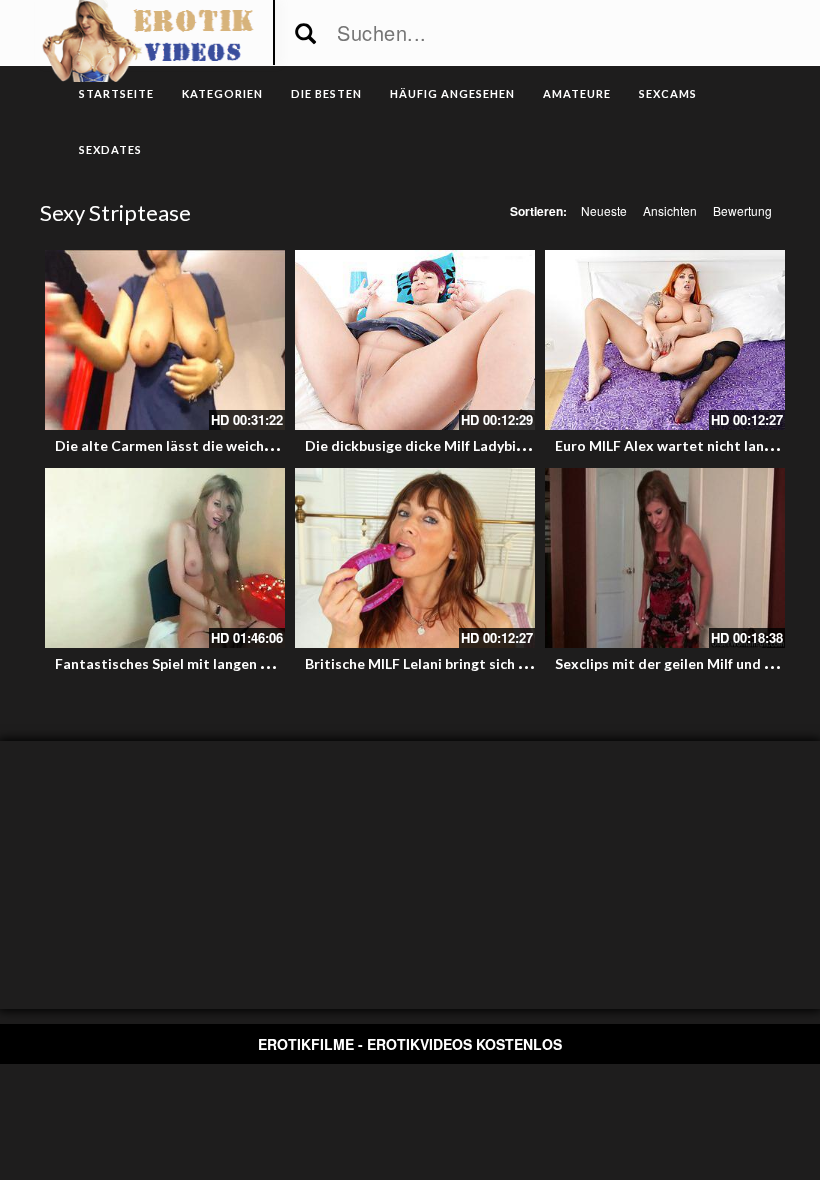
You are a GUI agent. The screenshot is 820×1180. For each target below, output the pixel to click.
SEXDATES (110, 149)
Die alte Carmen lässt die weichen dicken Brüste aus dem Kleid (263, 445)
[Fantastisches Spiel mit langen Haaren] (165, 558)
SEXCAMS (668, 93)
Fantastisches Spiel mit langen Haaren (182, 663)
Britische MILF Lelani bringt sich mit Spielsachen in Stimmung (506, 663)
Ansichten (670, 210)
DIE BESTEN (326, 93)
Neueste (604, 210)
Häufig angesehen (452, 93)
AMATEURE (577, 93)
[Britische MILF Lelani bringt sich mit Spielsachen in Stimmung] (415, 558)
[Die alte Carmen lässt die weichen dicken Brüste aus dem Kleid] (165, 340)
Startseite (116, 93)
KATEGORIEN (222, 93)
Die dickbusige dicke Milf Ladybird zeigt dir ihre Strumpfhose (506, 445)
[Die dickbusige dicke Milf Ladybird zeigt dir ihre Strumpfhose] (415, 340)
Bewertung (742, 210)
